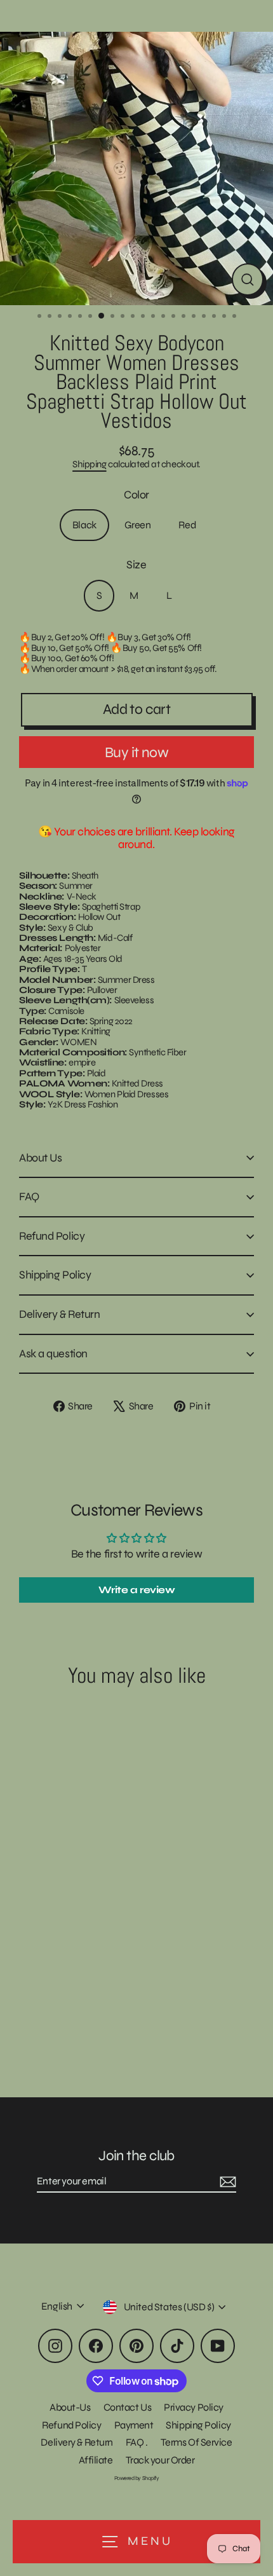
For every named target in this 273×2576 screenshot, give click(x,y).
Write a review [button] (137, 1590)
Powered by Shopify (137, 2478)
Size (136, 565)
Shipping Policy (55, 1275)
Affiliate (96, 2460)
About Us (40, 1158)
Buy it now (136, 752)
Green (138, 525)
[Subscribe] (226, 2182)
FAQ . (137, 2442)
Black (84, 525)
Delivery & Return (59, 1314)
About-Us (70, 2407)
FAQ (29, 1196)
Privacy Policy (194, 2407)
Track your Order (160, 2460)
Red (187, 525)
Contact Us (128, 2407)
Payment (134, 2425)
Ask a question (53, 1353)
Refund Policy (52, 1236)
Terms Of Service (196, 2442)
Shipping (89, 464)
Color (136, 495)
